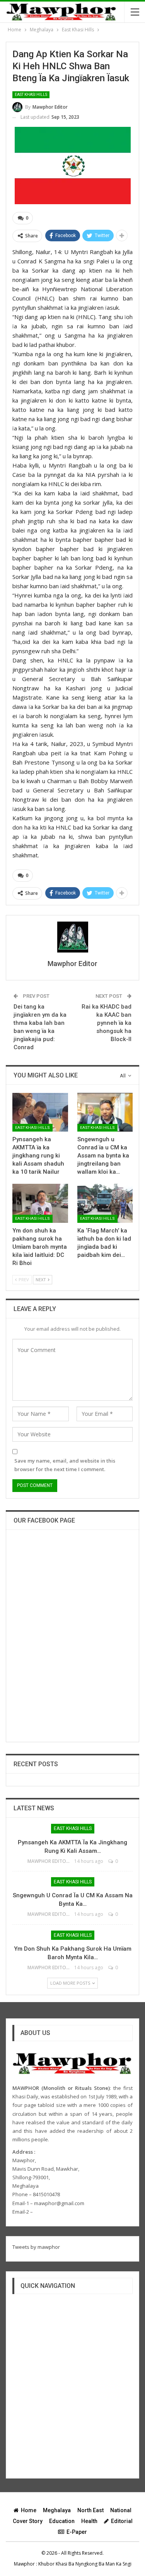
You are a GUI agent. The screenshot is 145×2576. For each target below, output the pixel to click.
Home (29, 2510)
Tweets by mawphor (36, 2247)
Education (62, 2521)
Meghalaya (57, 2510)
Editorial (122, 2521)
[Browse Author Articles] (72, 937)
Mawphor (24, 2564)
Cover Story (28, 2521)
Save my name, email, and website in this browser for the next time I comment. (65, 1465)
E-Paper (77, 2532)
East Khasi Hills (31, 95)
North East (90, 2510)
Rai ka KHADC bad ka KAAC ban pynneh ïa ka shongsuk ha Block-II (107, 1023)
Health (89, 2521)
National (121, 2510)
